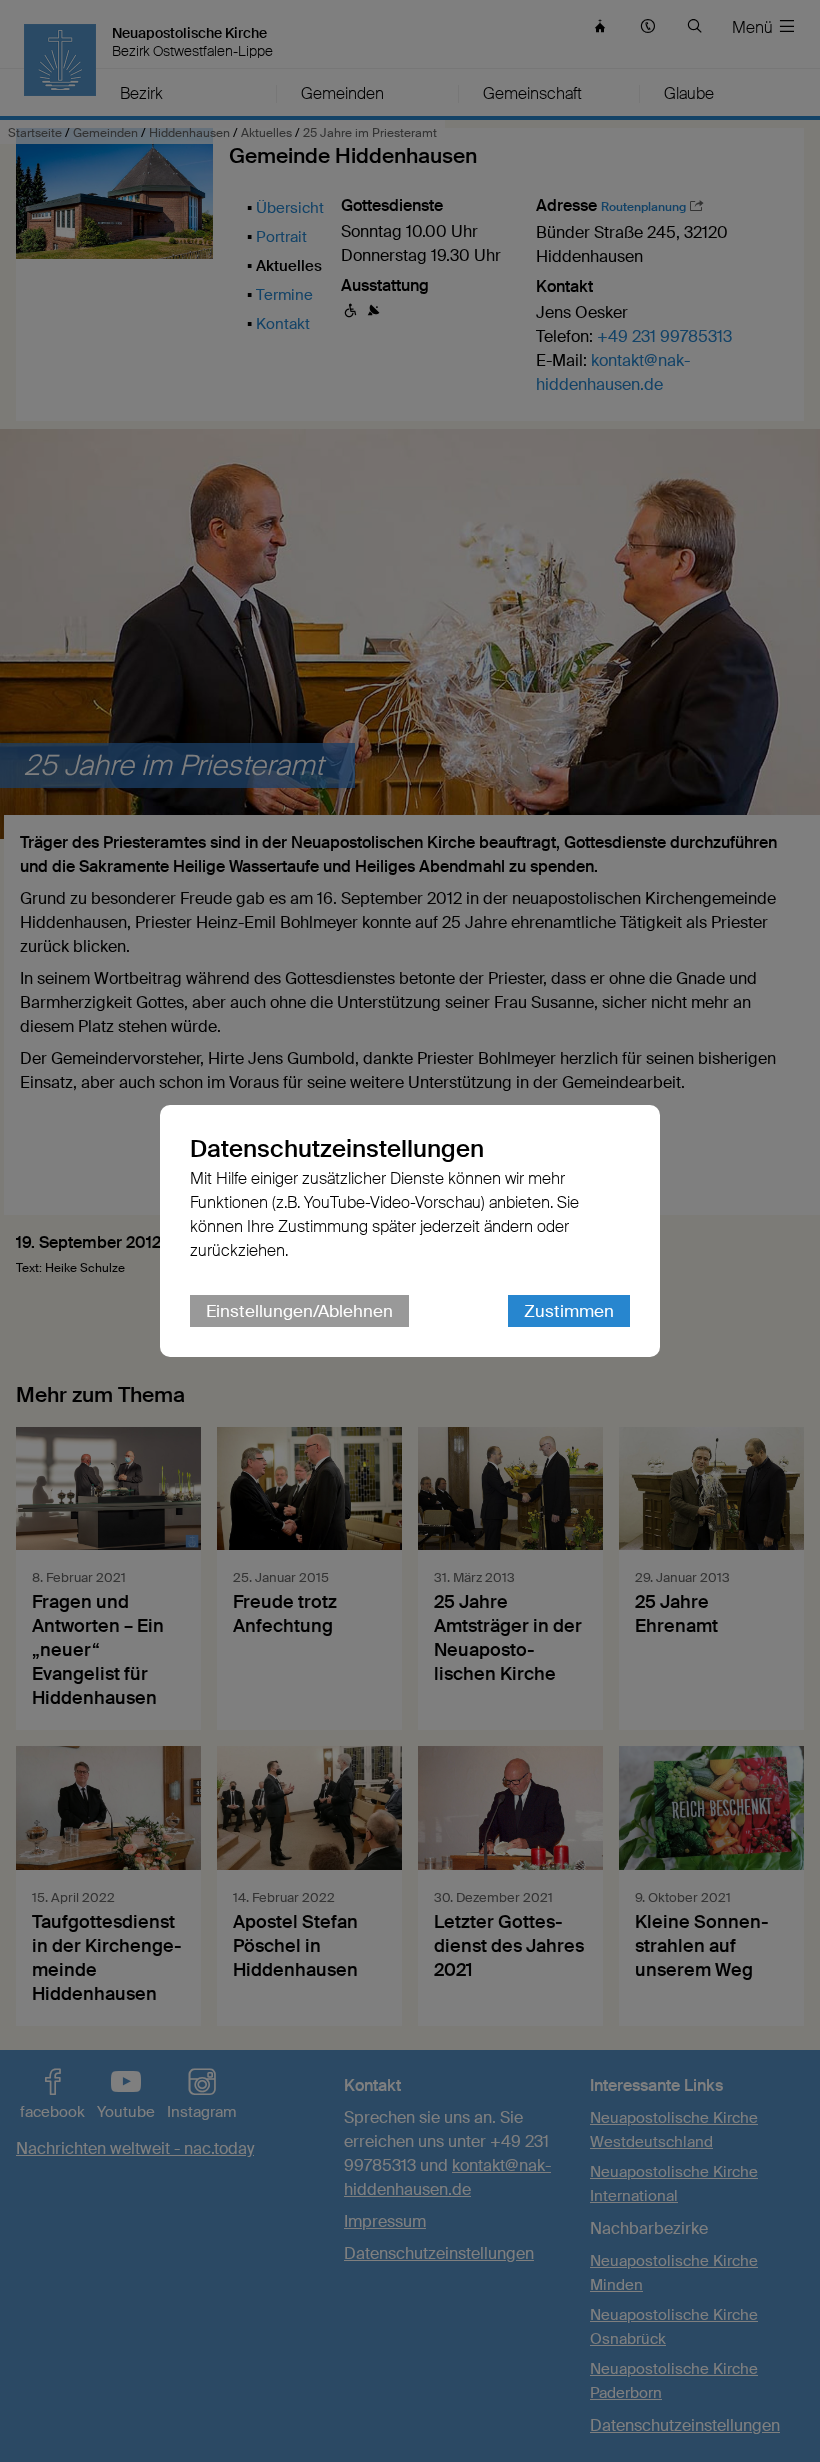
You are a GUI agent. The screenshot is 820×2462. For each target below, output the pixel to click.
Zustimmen (569, 1311)
